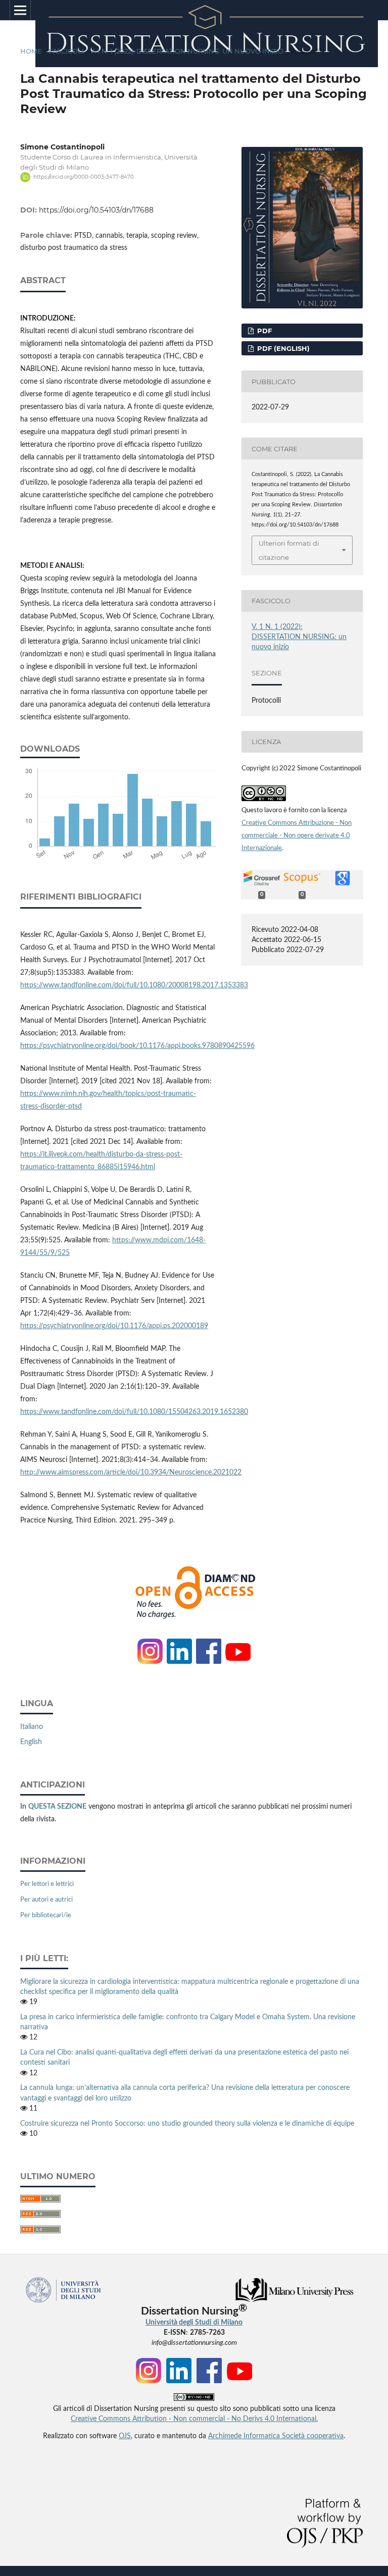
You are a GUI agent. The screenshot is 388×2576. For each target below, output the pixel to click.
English (31, 1742)
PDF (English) (282, 348)
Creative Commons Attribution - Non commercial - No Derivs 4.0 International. (194, 2419)
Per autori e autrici (46, 1900)
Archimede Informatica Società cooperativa (276, 2436)
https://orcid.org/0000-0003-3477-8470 (84, 177)
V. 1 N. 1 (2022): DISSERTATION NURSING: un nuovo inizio (187, 51)
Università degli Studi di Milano (194, 2323)
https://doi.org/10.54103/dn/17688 (96, 210)
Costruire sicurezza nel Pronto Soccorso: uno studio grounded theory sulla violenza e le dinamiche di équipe (187, 2124)
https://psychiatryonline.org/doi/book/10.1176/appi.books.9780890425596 (137, 1046)
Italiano (32, 1727)
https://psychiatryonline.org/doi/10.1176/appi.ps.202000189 (114, 1326)
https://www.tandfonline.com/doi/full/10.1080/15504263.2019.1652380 (134, 1412)
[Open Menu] (20, 10)
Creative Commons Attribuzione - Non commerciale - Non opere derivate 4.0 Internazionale (297, 836)
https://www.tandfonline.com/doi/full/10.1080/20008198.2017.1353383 (134, 985)
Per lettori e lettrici (47, 1884)
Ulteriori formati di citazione (289, 550)
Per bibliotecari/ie (46, 1915)
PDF (263, 331)
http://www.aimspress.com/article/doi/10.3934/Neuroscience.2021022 (131, 1473)
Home (31, 51)
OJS (125, 2436)
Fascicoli (66, 51)
